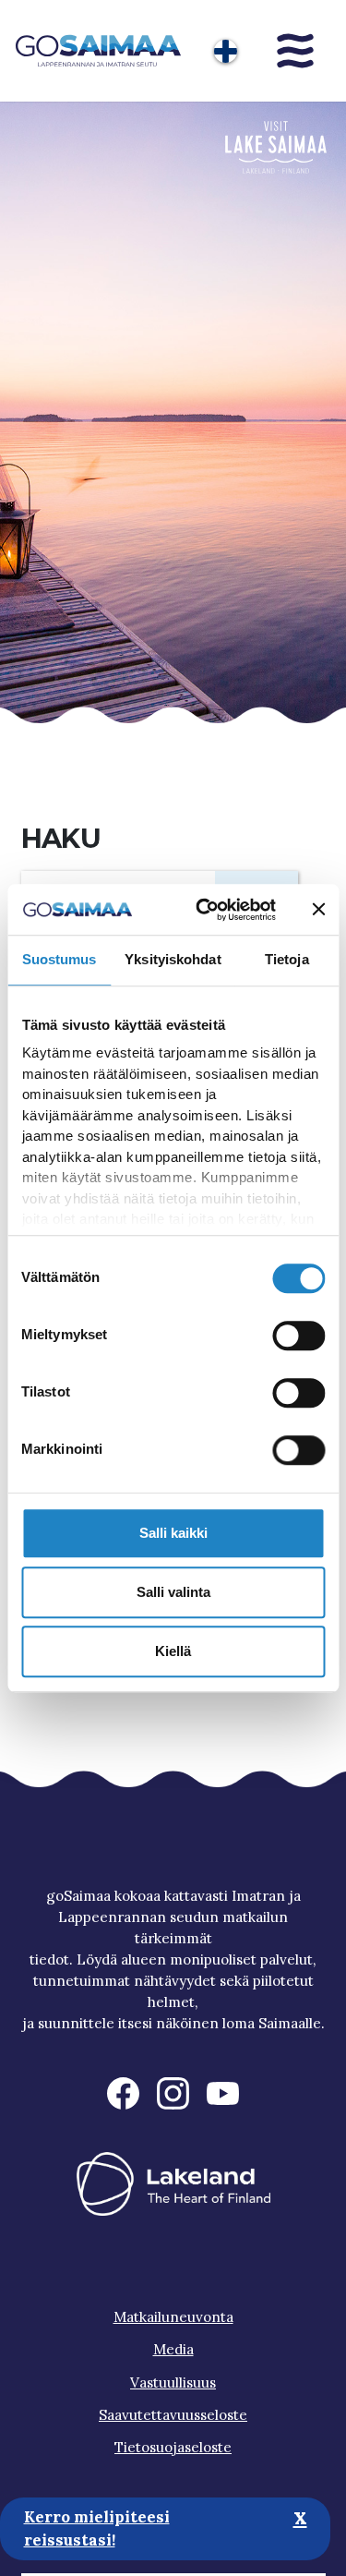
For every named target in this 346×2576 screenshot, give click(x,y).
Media (173, 2349)
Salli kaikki (173, 1533)
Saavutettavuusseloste (173, 2415)
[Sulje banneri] (318, 910)
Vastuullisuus (173, 2382)
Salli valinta (173, 1592)
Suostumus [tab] (60, 959)
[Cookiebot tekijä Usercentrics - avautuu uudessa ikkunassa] (204, 910)
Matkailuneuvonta (173, 2317)
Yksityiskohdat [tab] (173, 959)
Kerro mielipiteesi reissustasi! (97, 2529)
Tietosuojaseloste (173, 2447)
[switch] (298, 1336)
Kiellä (173, 1651)
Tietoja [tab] (287, 959)
